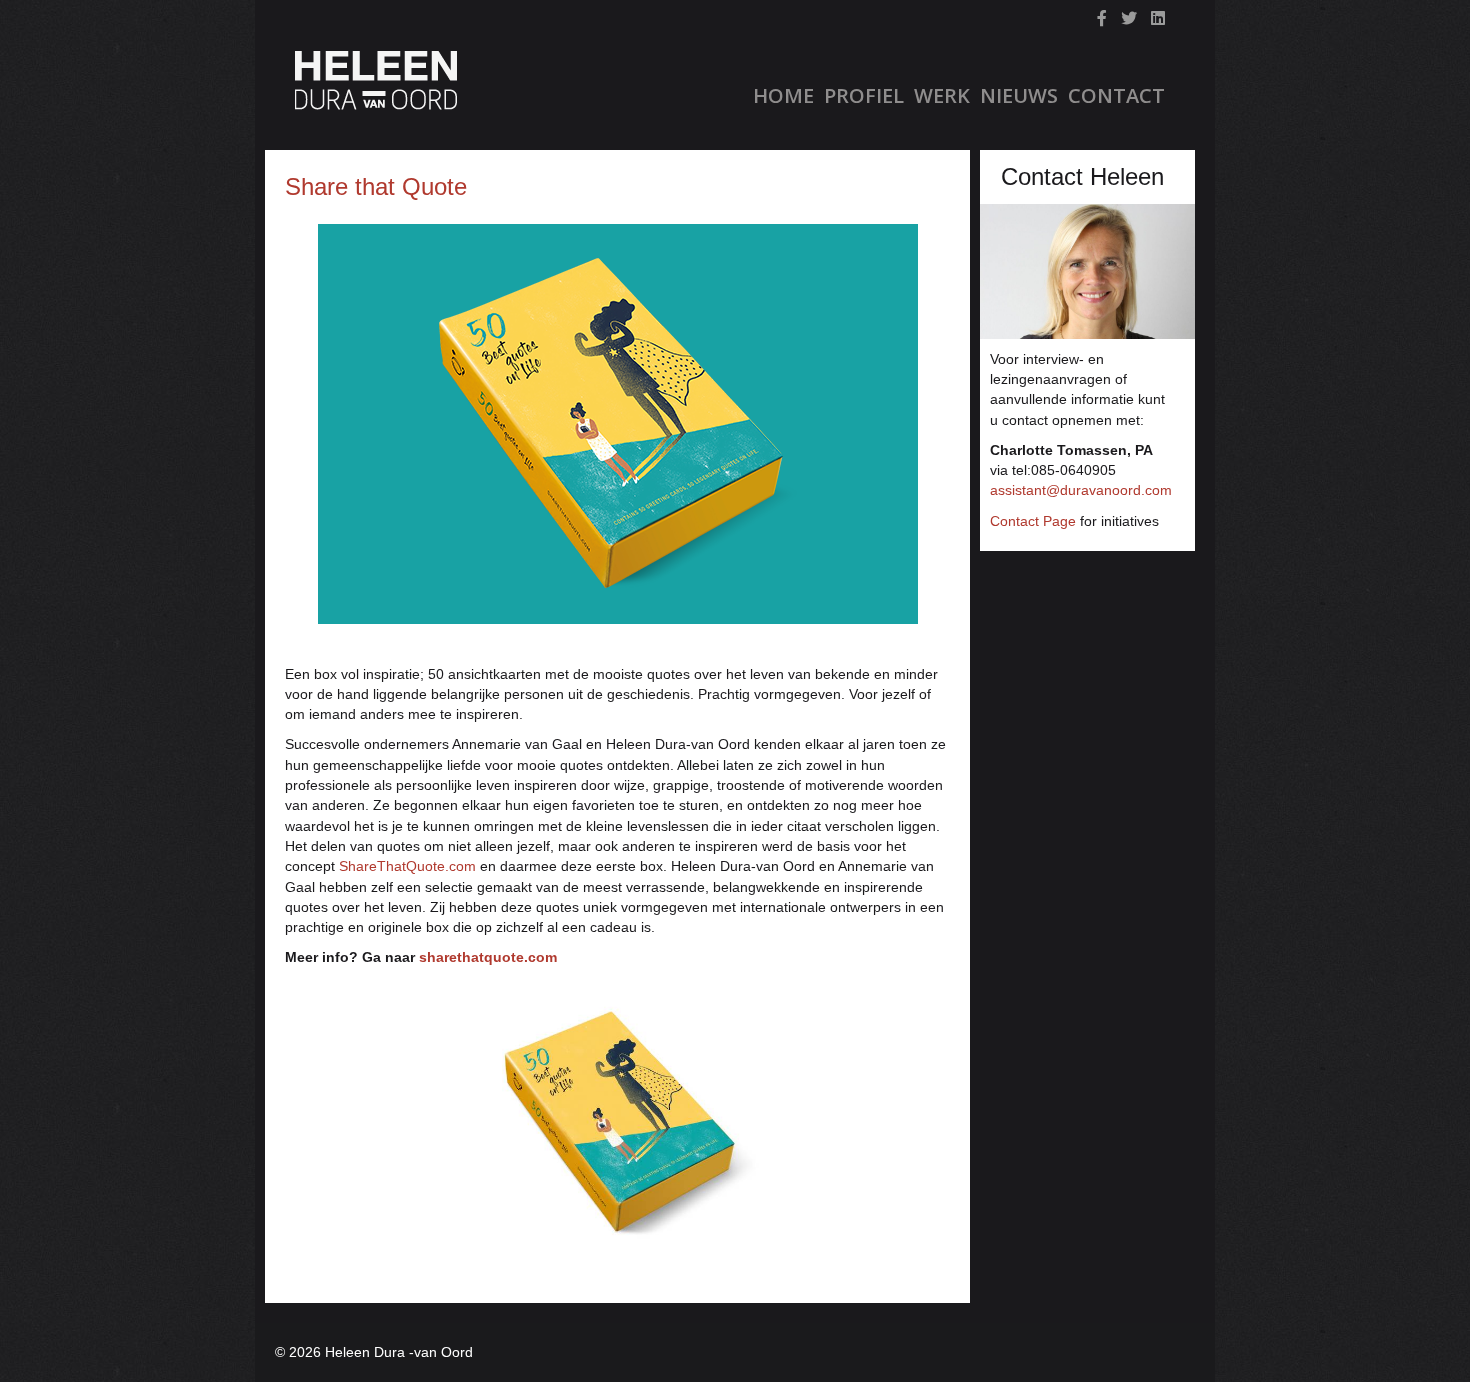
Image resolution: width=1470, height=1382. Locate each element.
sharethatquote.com (488, 957)
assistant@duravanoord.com (1081, 490)
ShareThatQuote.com (407, 866)
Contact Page (1033, 521)
